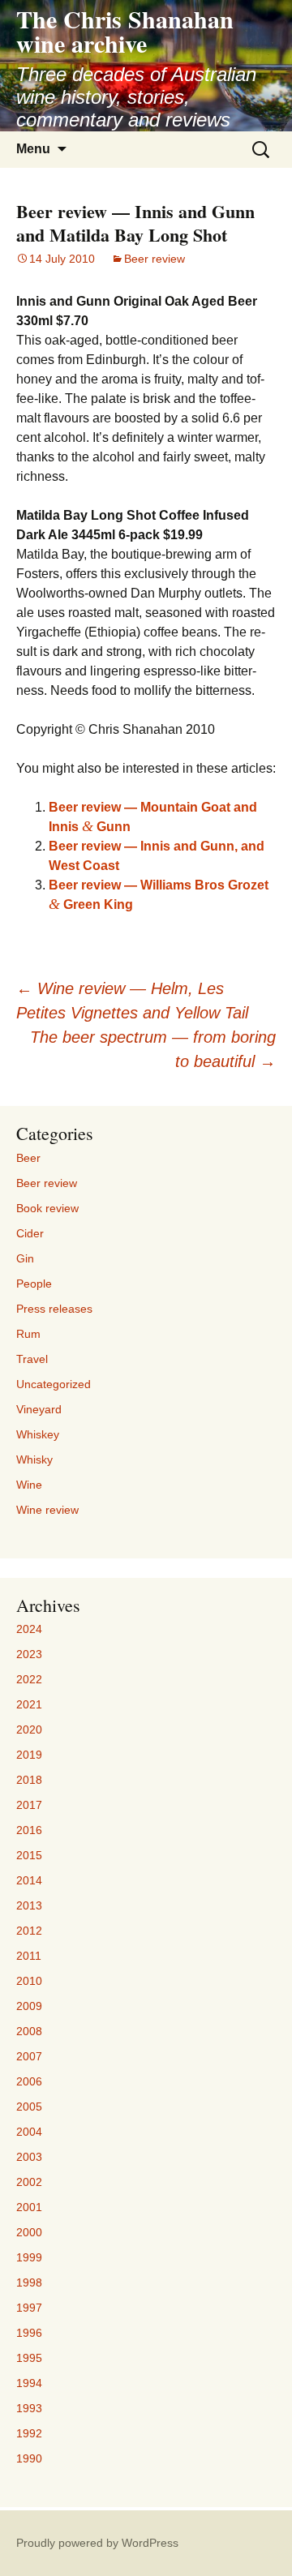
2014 (29, 1880)
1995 (29, 2358)
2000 (29, 2232)
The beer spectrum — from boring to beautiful (153, 1049)
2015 (29, 1855)
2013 (29, 1905)
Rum (28, 1334)
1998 (29, 2282)
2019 (29, 1755)
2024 (29, 1629)
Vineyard (39, 1409)
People (34, 1284)
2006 (29, 2081)
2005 (29, 2107)
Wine (29, 1485)
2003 (29, 2157)
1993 (29, 2408)
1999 (29, 2257)
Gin (25, 1258)
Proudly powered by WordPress (97, 2543)
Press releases (54, 1309)
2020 (29, 1729)
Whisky (34, 1459)
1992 (29, 2433)
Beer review (155, 259)
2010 (29, 1981)
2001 (29, 2207)
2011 (29, 1956)
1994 (29, 2383)
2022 (29, 1679)
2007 (29, 2056)
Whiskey (38, 1434)
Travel (32, 1359)
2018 (29, 1780)
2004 (29, 2132)
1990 (29, 2458)
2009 (29, 2006)
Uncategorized (54, 1384)
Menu (33, 149)
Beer (28, 1158)
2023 (29, 1654)
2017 (29, 1805)
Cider (30, 1233)
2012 (29, 1931)
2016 (29, 1830)
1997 (29, 2308)
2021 (29, 1704)
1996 (29, 2333)
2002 (29, 2182)
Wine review (47, 1510)
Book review (47, 1208)
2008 (29, 2031)
